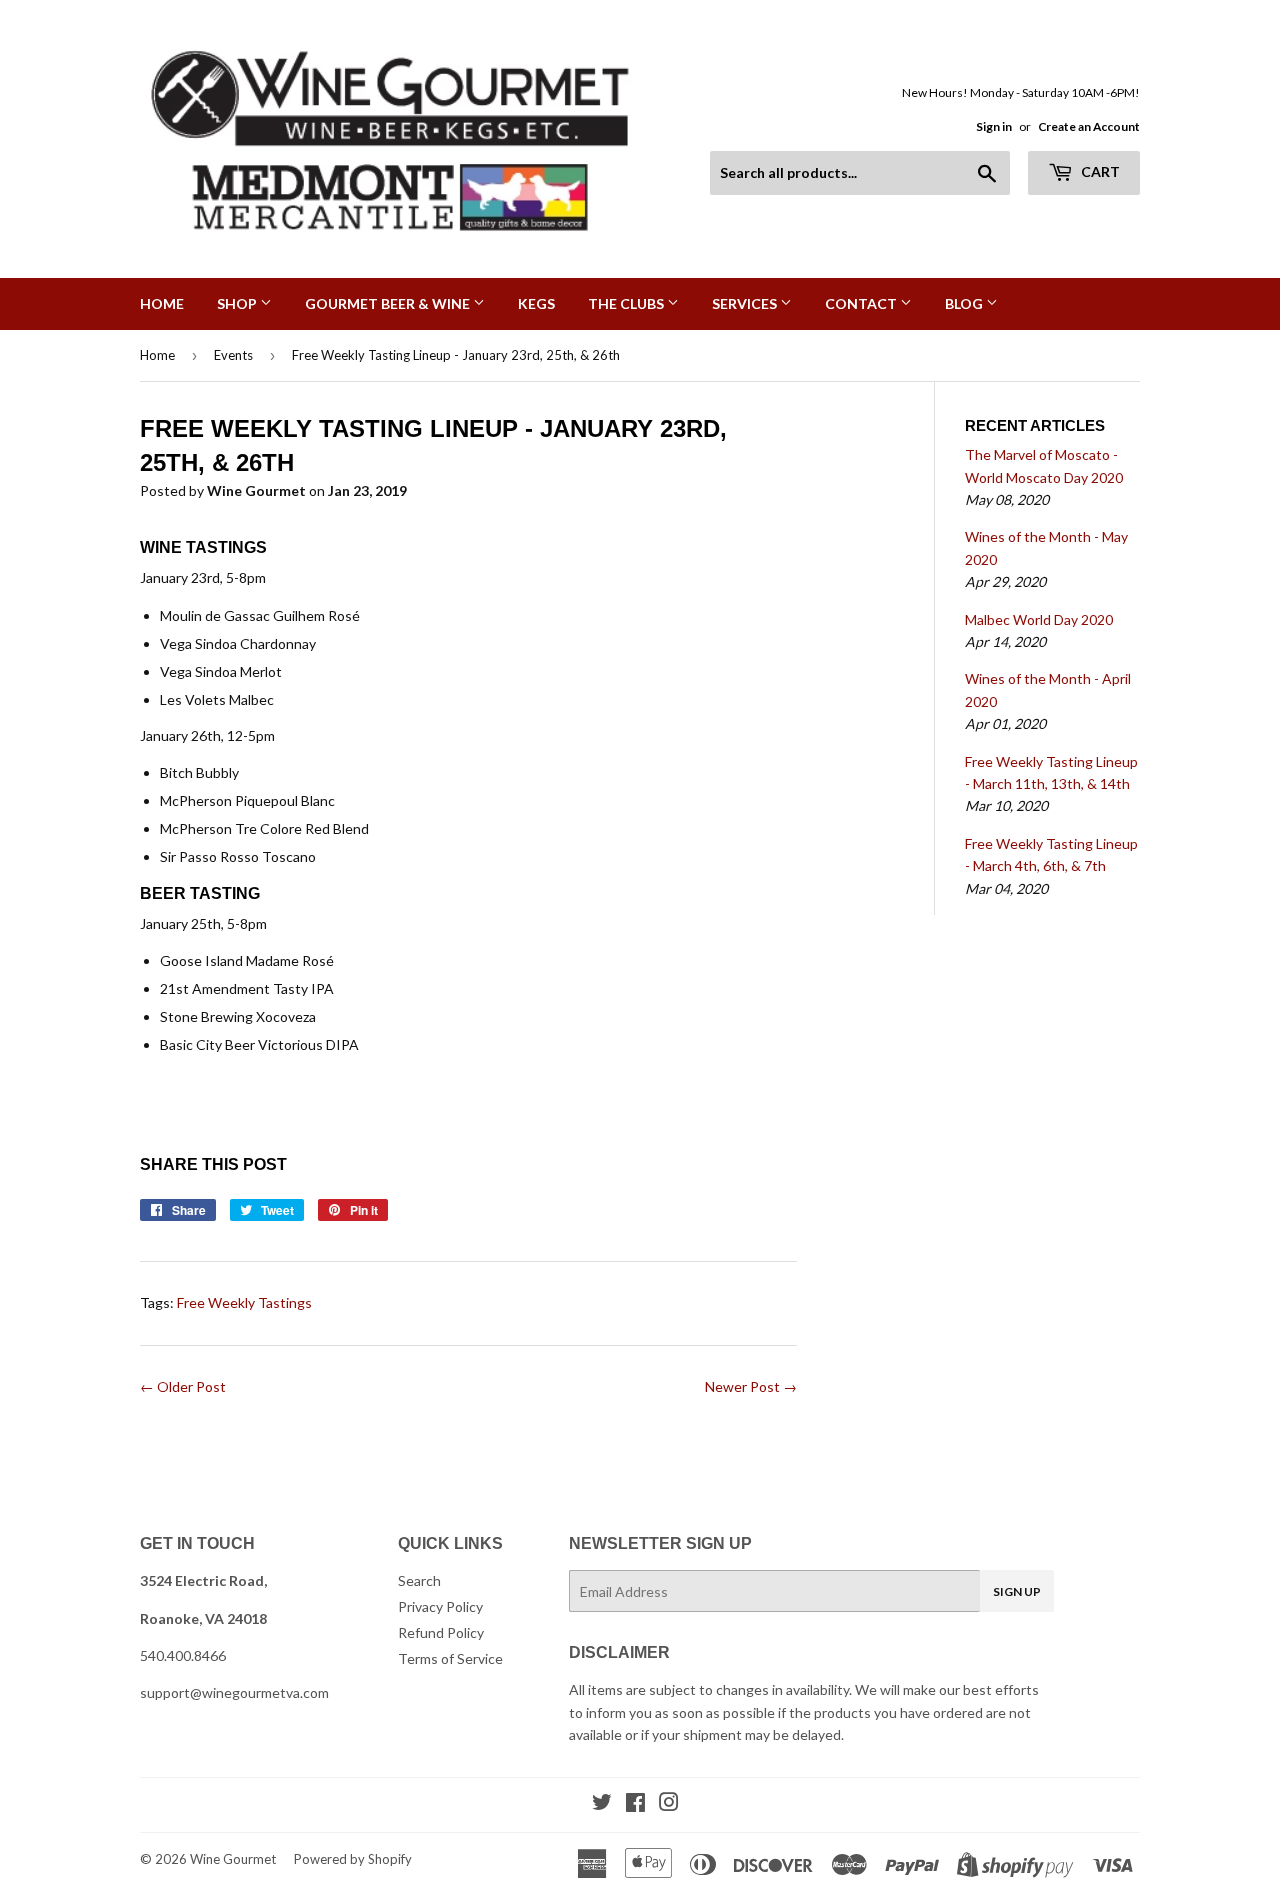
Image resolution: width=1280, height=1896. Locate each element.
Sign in (994, 126)
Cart (1099, 171)
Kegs (536, 303)
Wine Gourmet (233, 1859)
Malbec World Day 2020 (1039, 619)
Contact (862, 303)
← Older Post (183, 1386)
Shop (238, 303)
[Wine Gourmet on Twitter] (602, 1804)
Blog (965, 303)
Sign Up (1017, 1591)
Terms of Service (450, 1658)
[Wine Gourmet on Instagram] (669, 1804)
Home (162, 303)
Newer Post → (751, 1386)
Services (746, 303)
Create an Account (1089, 126)
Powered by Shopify (353, 1859)
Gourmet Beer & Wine (389, 303)
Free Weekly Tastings (244, 1302)
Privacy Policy (440, 1606)
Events (233, 355)
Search (419, 1580)
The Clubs (627, 303)
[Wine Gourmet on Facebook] (635, 1804)
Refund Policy (441, 1632)
